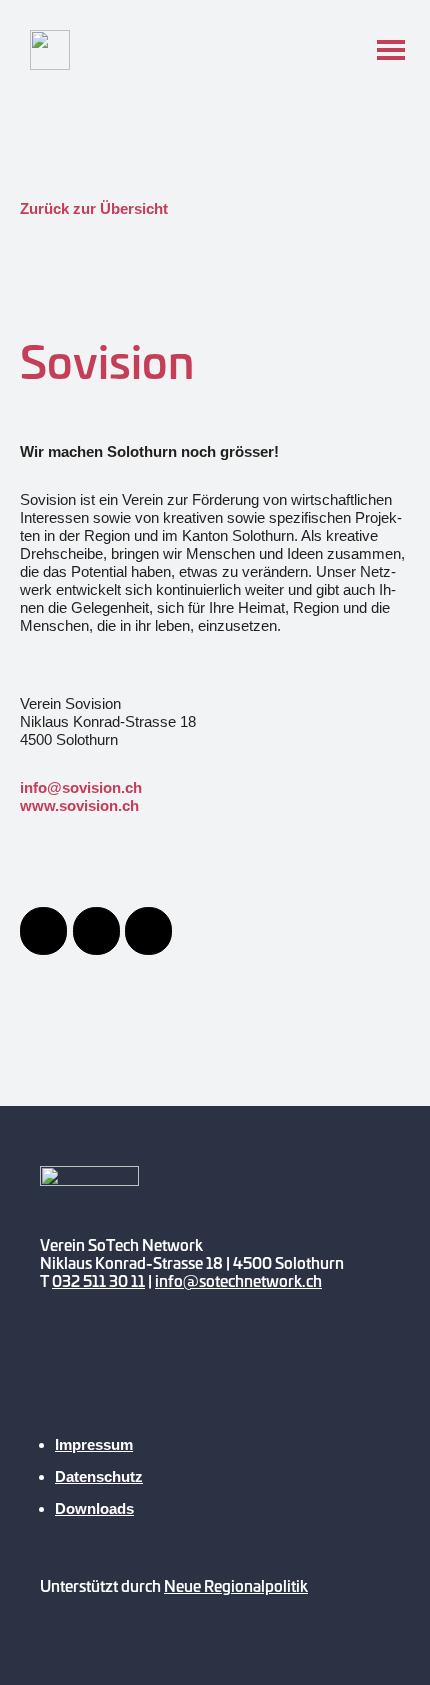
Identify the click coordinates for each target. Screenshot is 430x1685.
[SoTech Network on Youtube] (65, 1377)
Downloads (94, 1508)
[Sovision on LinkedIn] (148, 931)
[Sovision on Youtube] (96, 931)
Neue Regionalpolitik (236, 1585)
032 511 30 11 (98, 1280)
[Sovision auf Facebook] (43, 931)
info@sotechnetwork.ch (238, 1280)
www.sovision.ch (79, 805)
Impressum (94, 1444)
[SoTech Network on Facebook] (121, 1377)
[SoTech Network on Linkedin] (234, 1377)
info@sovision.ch (81, 787)
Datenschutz (99, 1476)
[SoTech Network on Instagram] (178, 1377)
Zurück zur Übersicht (94, 208)
